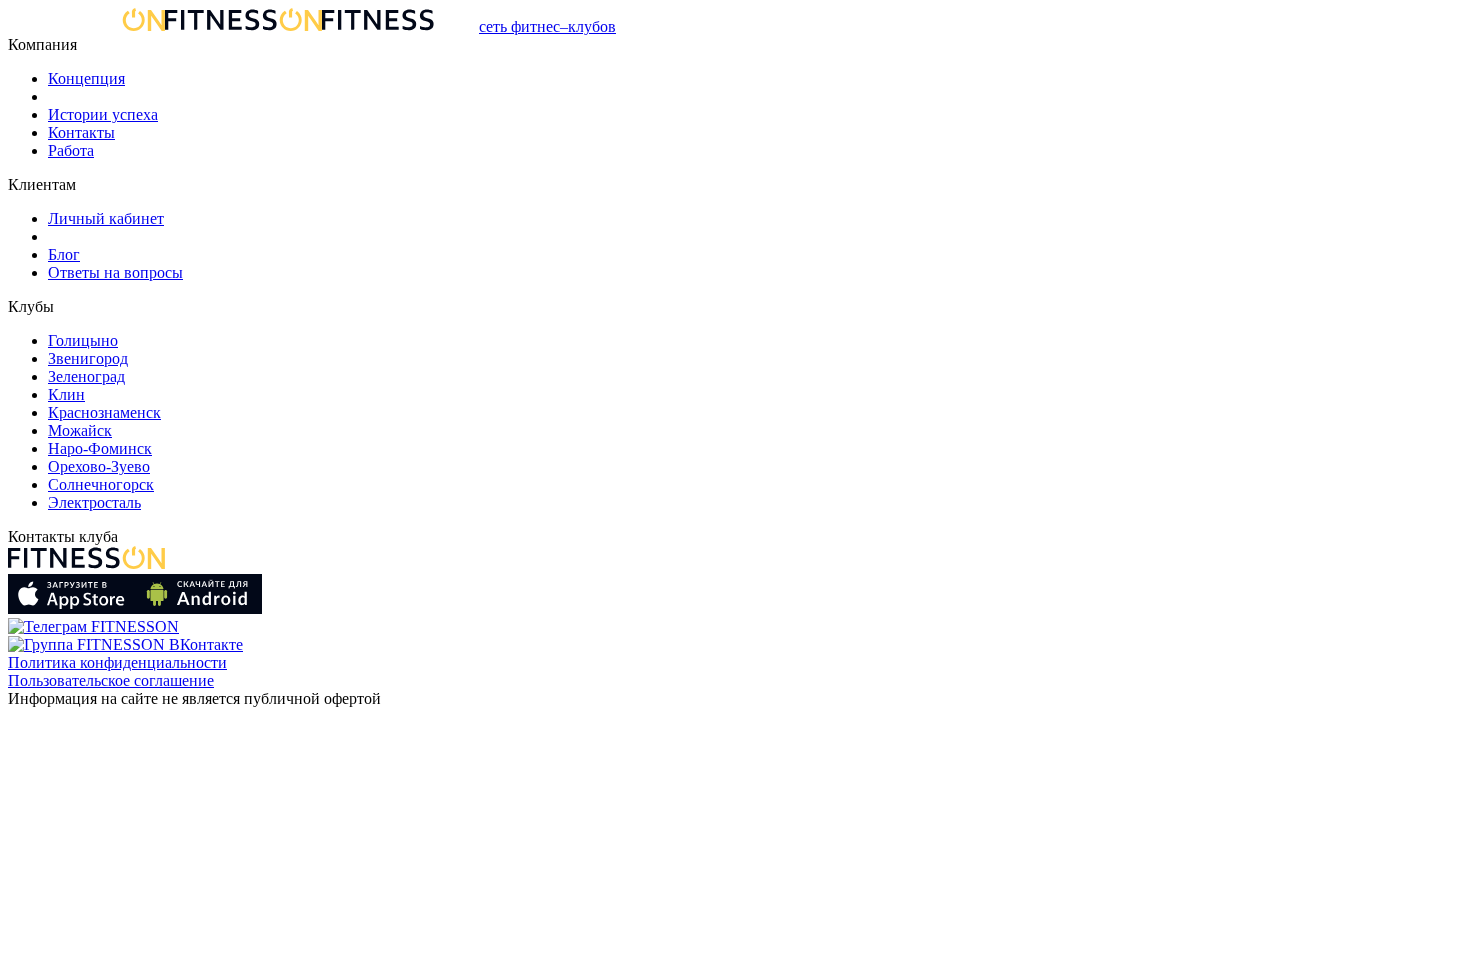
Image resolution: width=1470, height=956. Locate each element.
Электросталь (94, 502)
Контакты (81, 132)
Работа (71, 150)
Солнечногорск (101, 484)
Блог (64, 254)
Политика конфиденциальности (117, 662)
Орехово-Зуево (99, 466)
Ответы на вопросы (115, 272)
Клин (66, 394)
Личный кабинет (106, 218)
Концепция (86, 78)
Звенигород (88, 358)
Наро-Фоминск (100, 448)
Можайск (80, 430)
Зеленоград (86, 376)
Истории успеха (103, 114)
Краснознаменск (104, 412)
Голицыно (83, 340)
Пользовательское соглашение (111, 680)
